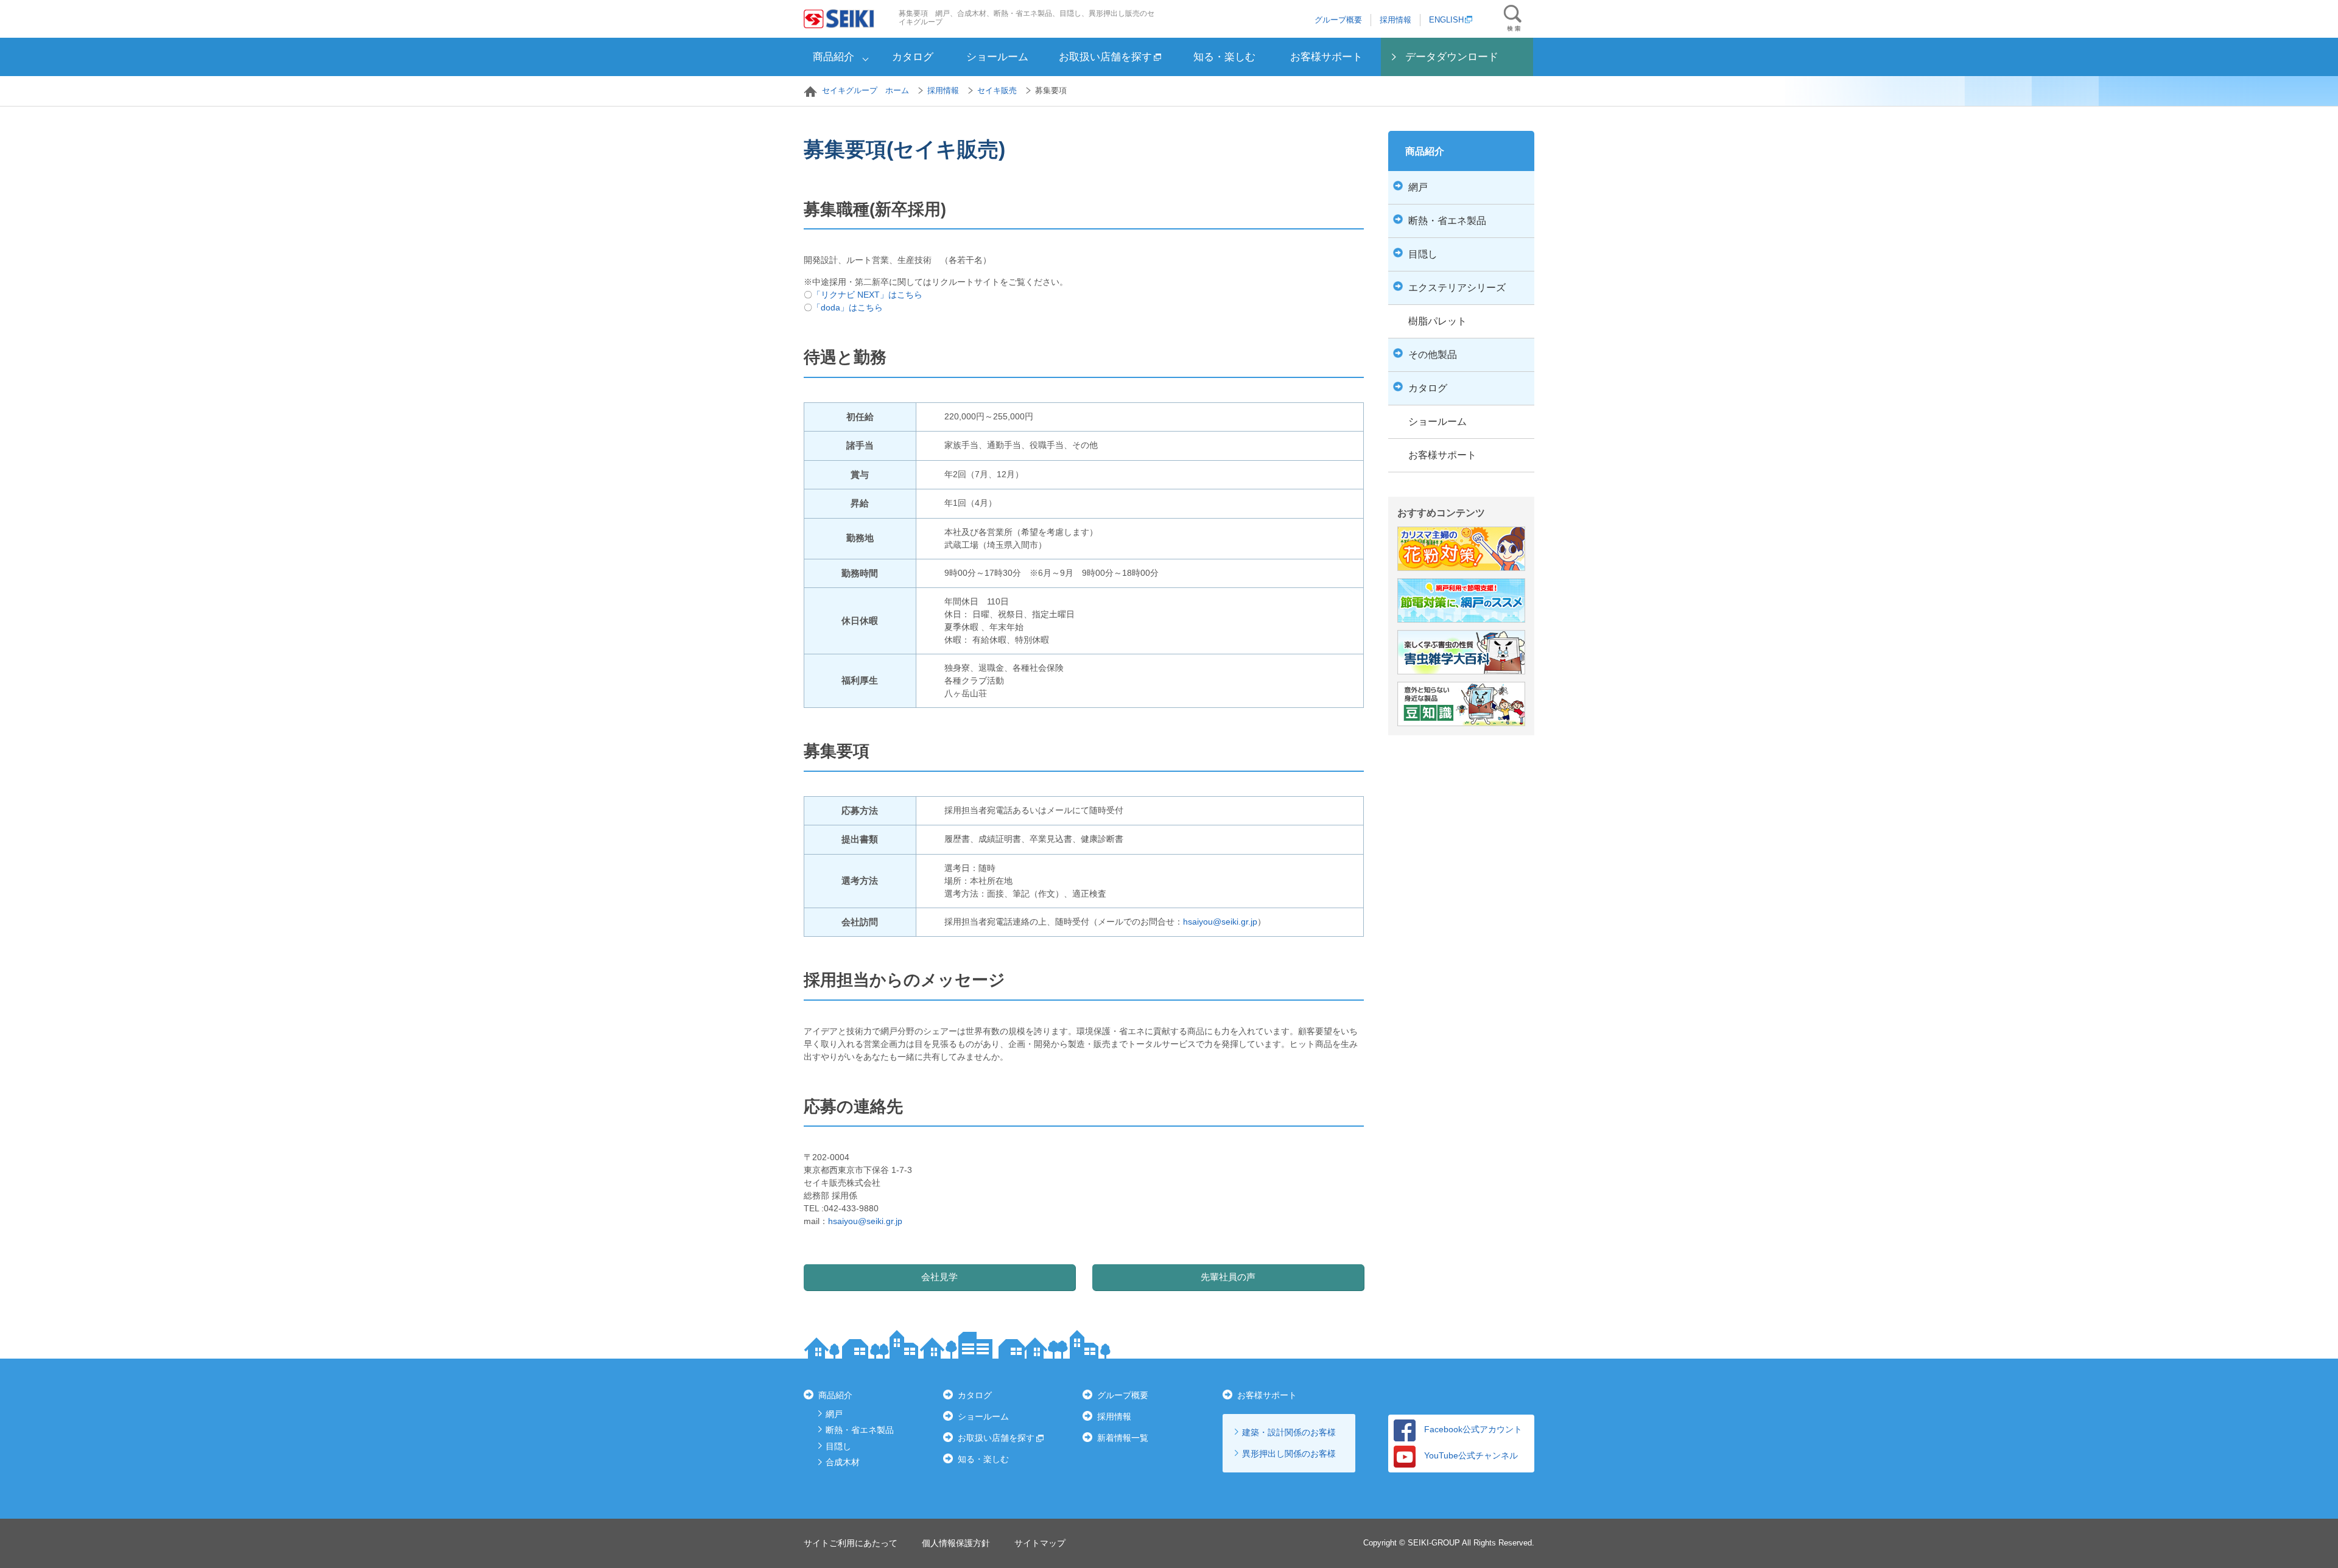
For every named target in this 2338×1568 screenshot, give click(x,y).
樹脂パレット (1438, 321)
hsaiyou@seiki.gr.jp (1220, 922)
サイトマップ (1040, 1543)
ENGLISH (1446, 20)
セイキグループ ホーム (865, 90)
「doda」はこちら (848, 307)
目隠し (838, 1446)
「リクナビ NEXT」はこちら (867, 295)
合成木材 (843, 1462)
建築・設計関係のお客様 (1289, 1432)
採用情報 (1395, 20)
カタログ (913, 57)
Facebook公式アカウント (1473, 1429)
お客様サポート (1326, 57)
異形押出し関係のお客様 (1289, 1454)
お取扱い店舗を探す (1105, 57)
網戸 (834, 1414)
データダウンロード (1452, 57)
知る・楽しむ (1224, 57)
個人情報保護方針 (956, 1543)
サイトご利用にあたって (851, 1543)
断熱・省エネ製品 (860, 1430)
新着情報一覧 (1123, 1438)
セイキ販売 (997, 90)
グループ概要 (1338, 20)
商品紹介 (834, 57)
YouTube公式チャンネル (1471, 1455)
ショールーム (997, 57)
